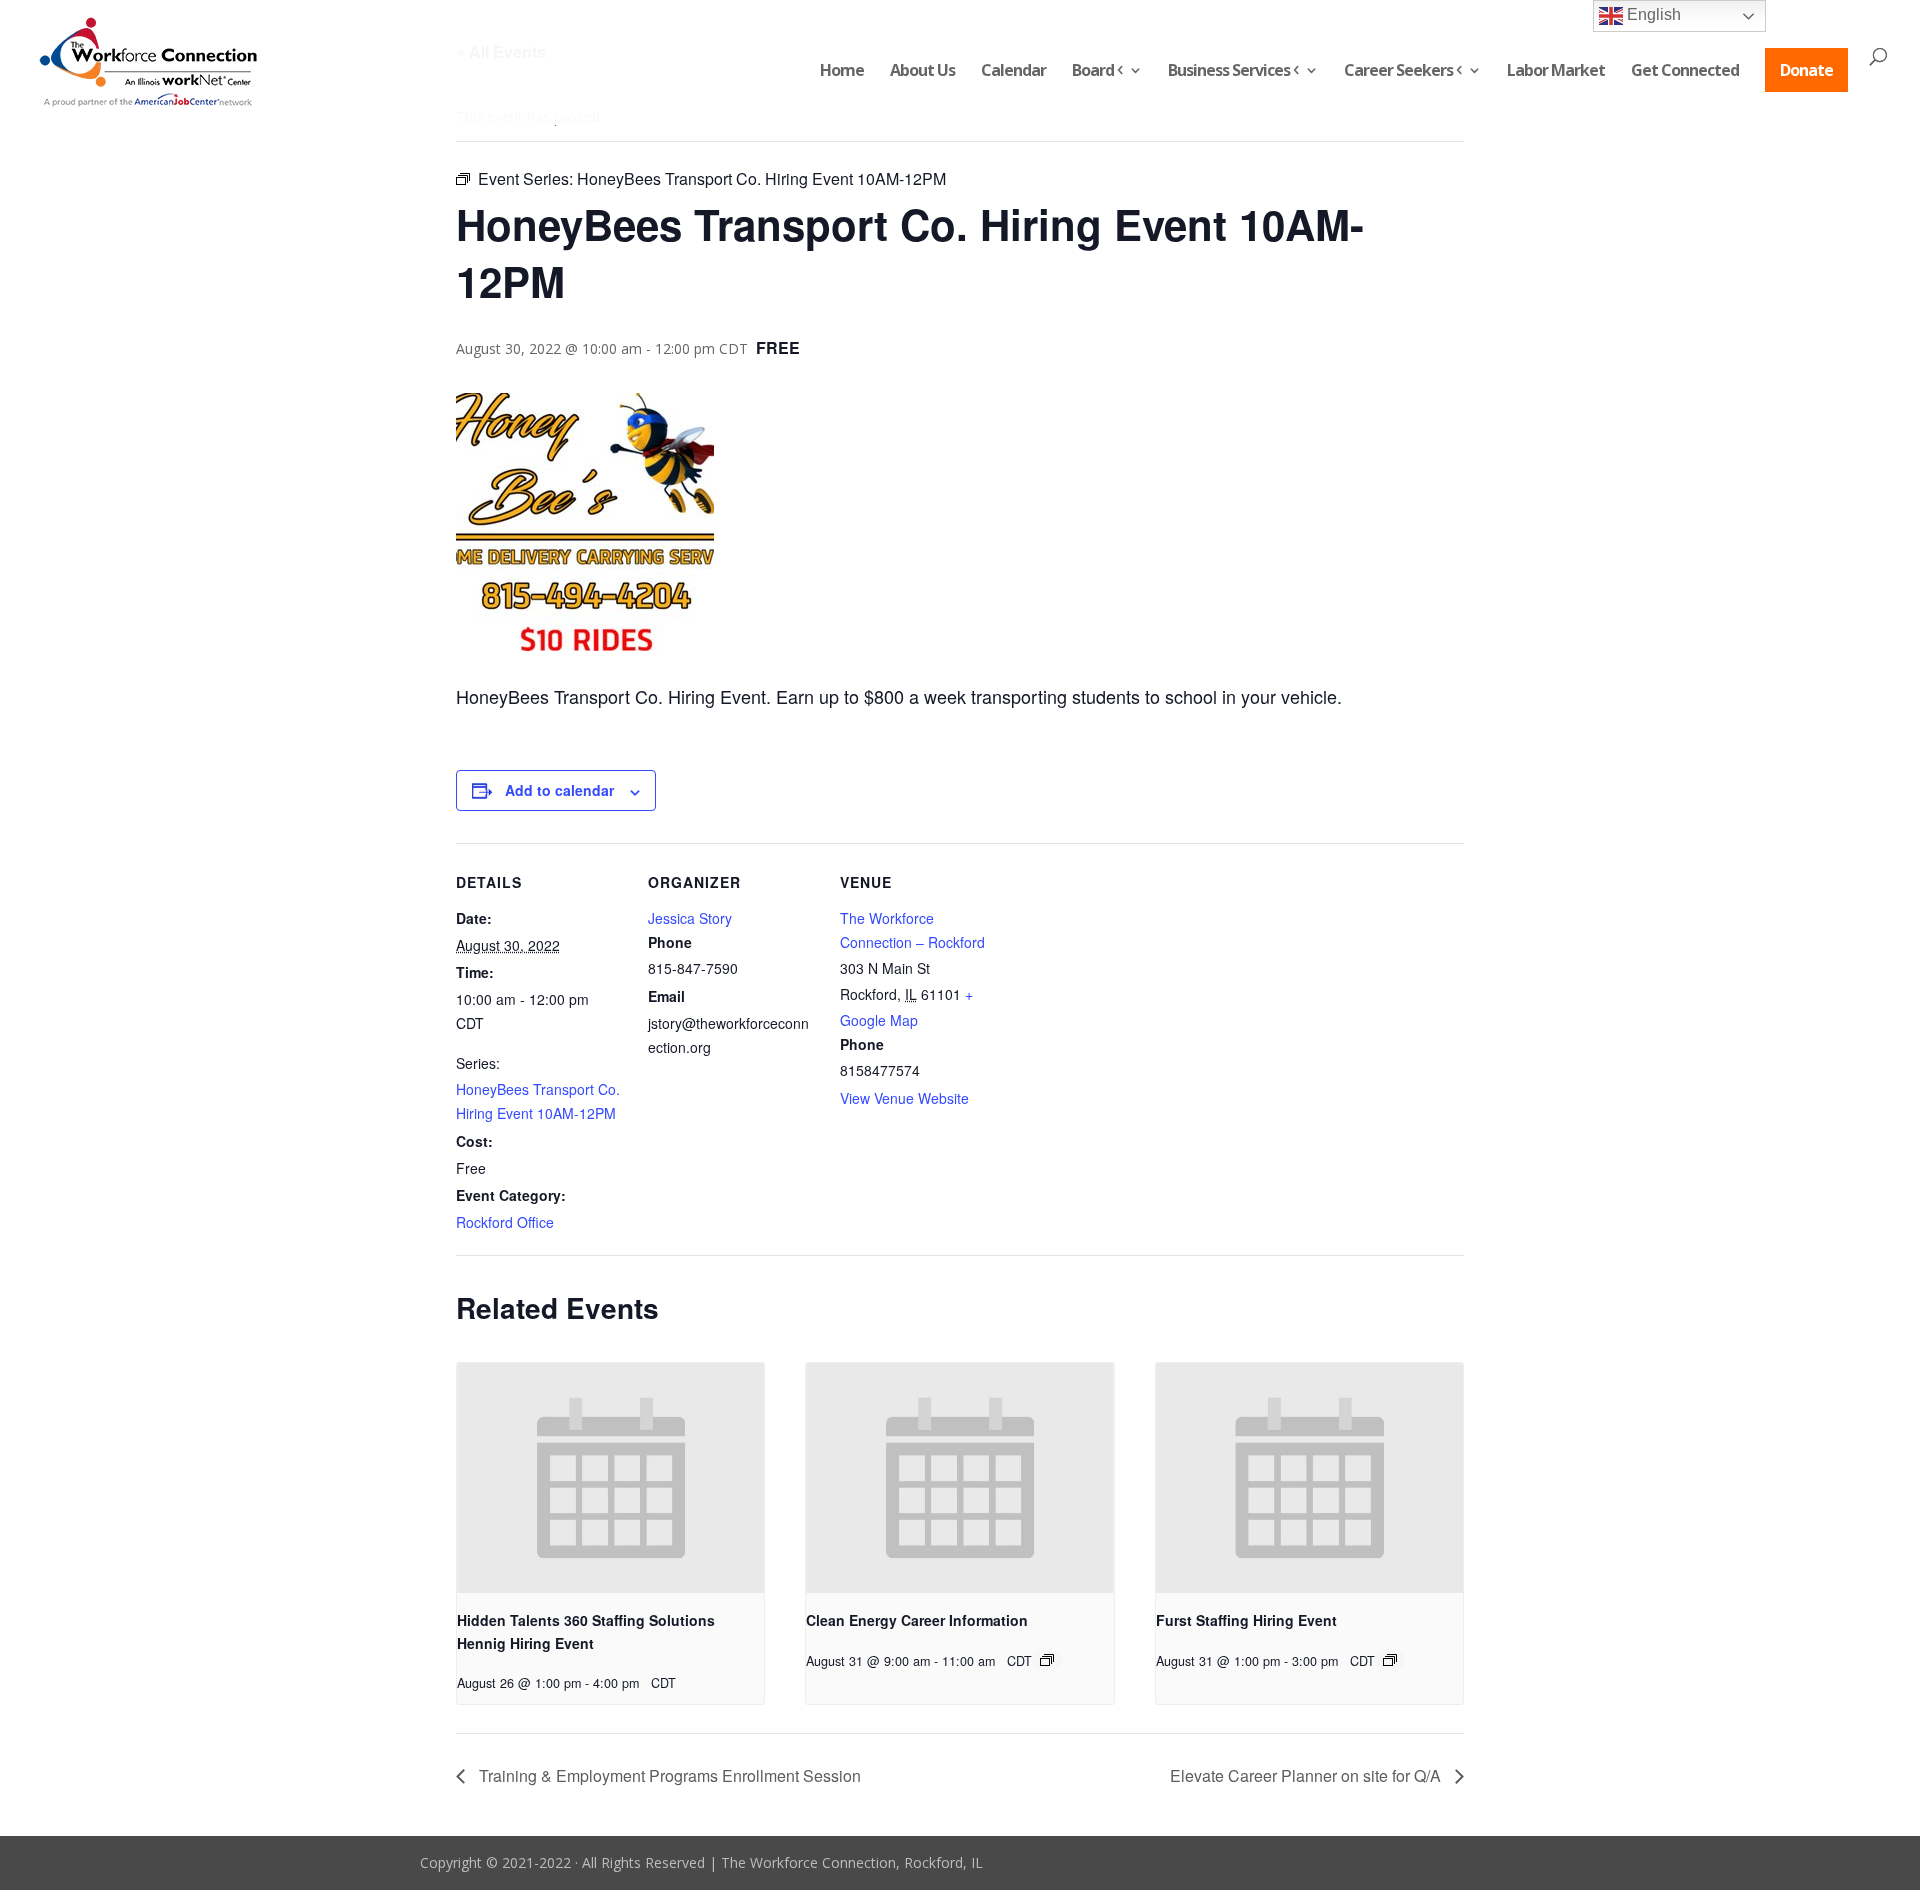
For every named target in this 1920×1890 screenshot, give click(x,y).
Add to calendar (559, 790)
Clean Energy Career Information (917, 1620)
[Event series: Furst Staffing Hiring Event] (1390, 1660)
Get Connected (1685, 72)
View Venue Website (904, 1098)
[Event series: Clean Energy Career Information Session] (1047, 1660)
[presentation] (610, 1478)
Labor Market (1556, 72)
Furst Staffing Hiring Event (1246, 1620)
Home (842, 72)
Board (1093, 72)
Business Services (1229, 72)
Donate (1806, 70)
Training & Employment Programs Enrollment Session (668, 1775)
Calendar (1013, 72)
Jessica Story (690, 918)
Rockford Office (505, 1222)
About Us (922, 72)
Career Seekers (1398, 72)
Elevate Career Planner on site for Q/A (1307, 1775)
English (1652, 14)
